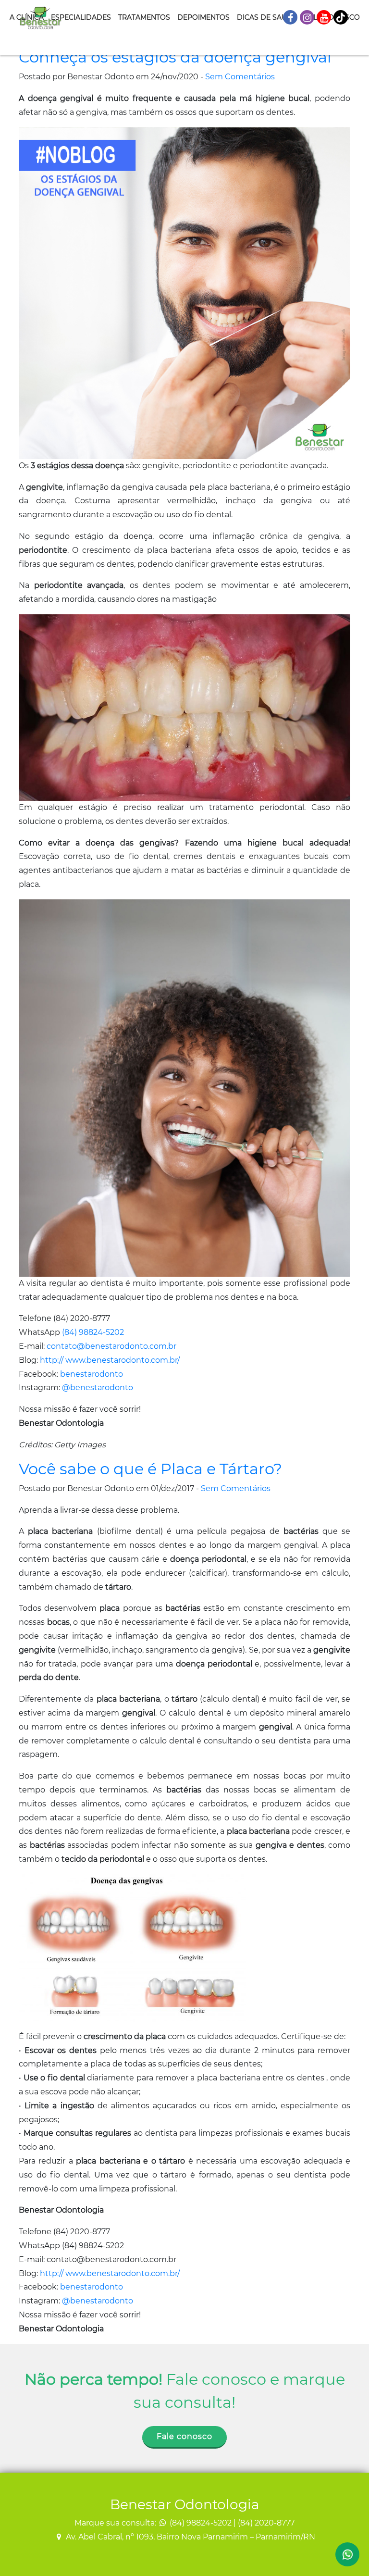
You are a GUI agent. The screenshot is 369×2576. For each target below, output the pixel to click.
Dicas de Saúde (267, 17)
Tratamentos (144, 17)
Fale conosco (184, 2436)
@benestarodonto (98, 1388)
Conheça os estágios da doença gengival (175, 57)
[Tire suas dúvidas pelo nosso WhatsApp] (347, 2554)
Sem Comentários (240, 77)
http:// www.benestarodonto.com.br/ (110, 1360)
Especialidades (81, 17)
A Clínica (27, 17)
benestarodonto (92, 1374)
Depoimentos (203, 17)
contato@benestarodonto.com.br (111, 1346)
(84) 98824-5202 (93, 1332)
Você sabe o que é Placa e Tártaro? (150, 1469)
